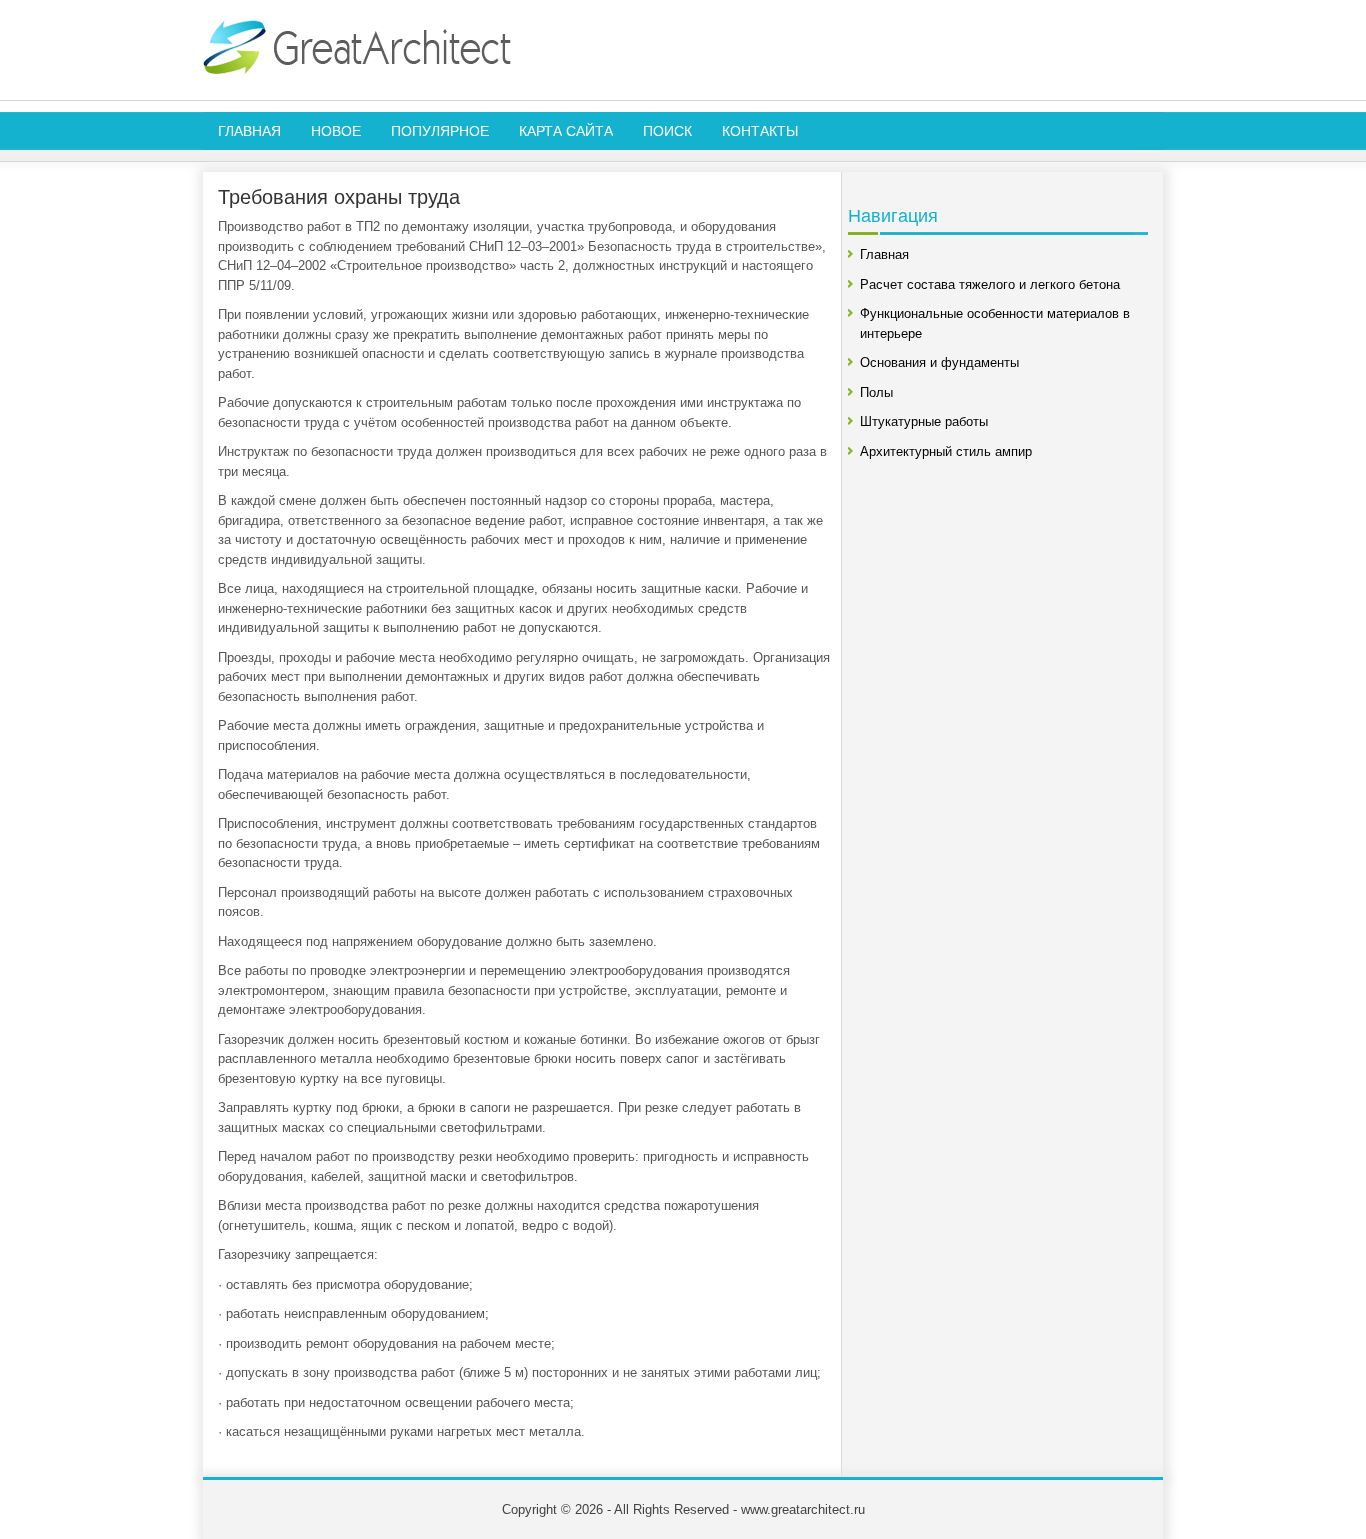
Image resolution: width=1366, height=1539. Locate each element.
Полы (876, 392)
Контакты (760, 131)
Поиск (667, 131)
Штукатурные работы (924, 421)
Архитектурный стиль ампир (946, 451)
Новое (336, 131)
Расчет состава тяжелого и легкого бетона (990, 284)
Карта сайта (566, 131)
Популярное (440, 131)
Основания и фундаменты (939, 362)
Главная (249, 131)
